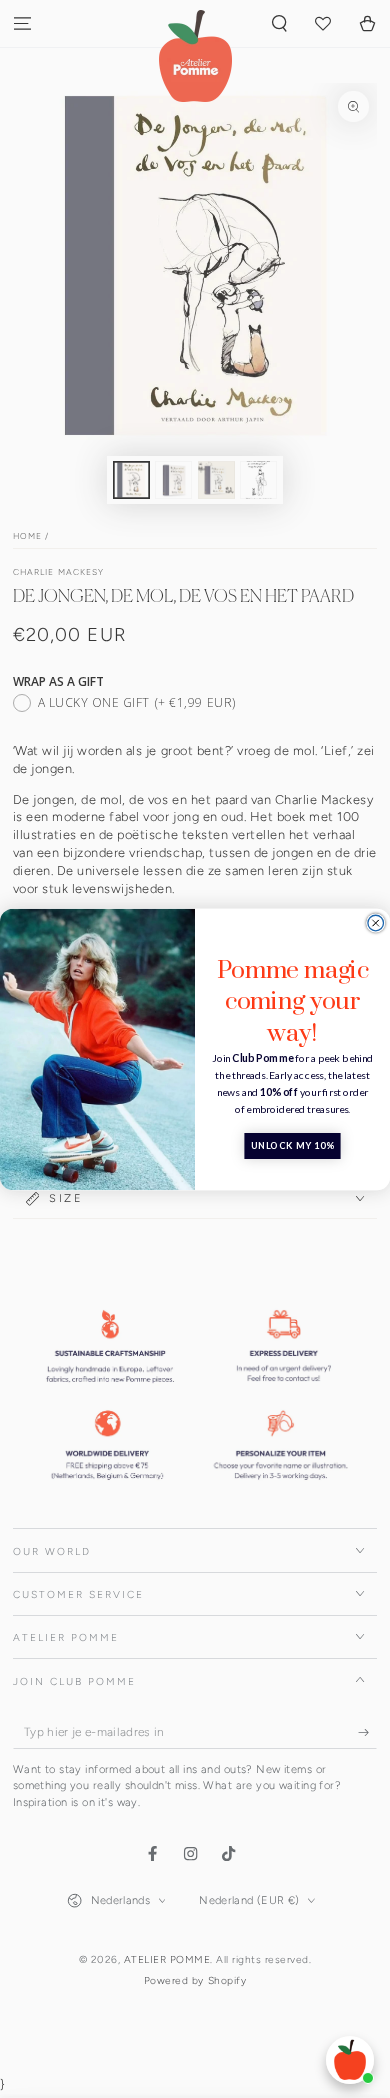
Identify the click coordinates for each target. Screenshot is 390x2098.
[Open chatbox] (350, 2060)
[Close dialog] (376, 923)
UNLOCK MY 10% (292, 1145)
